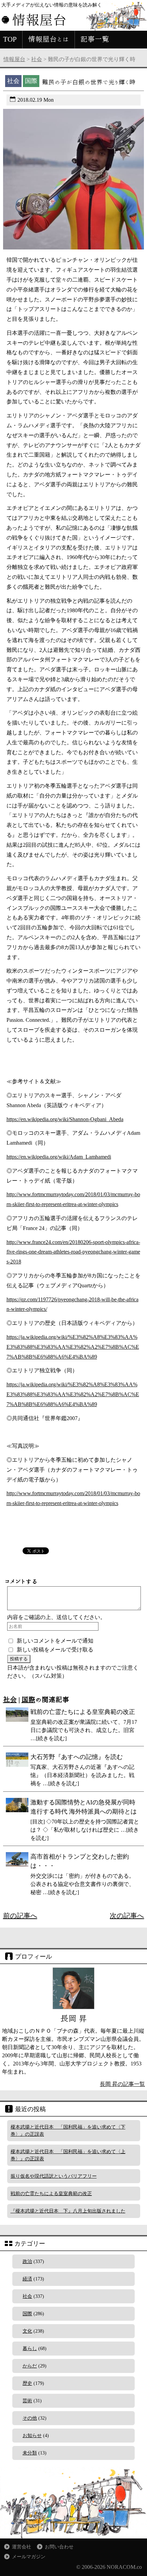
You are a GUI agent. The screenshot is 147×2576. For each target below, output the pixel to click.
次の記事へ (127, 1916)
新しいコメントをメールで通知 (55, 1641)
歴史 (27, 2383)
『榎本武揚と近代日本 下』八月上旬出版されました (68, 2211)
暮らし (30, 2349)
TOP (10, 39)
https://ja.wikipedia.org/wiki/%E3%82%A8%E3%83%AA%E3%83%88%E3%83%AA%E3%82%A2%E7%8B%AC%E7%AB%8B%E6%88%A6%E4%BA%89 (73, 1347)
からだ (30, 2366)
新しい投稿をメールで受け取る (55, 1650)
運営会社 (22, 2547)
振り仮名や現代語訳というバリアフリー (54, 2176)
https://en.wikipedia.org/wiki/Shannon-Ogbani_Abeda (65, 1119)
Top (141, 2570)
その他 (30, 2418)
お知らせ (32, 2436)
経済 (27, 2279)
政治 (27, 2262)
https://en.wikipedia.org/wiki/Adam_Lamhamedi (59, 1157)
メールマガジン (29, 2557)
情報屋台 (14, 59)
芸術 (27, 2401)
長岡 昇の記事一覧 (122, 2084)
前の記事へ (20, 1916)
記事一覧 (95, 39)
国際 (28, 1700)
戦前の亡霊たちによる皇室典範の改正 (51, 2194)
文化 (27, 2331)
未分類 (30, 2453)
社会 (37, 59)
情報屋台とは (49, 39)
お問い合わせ (59, 2547)
